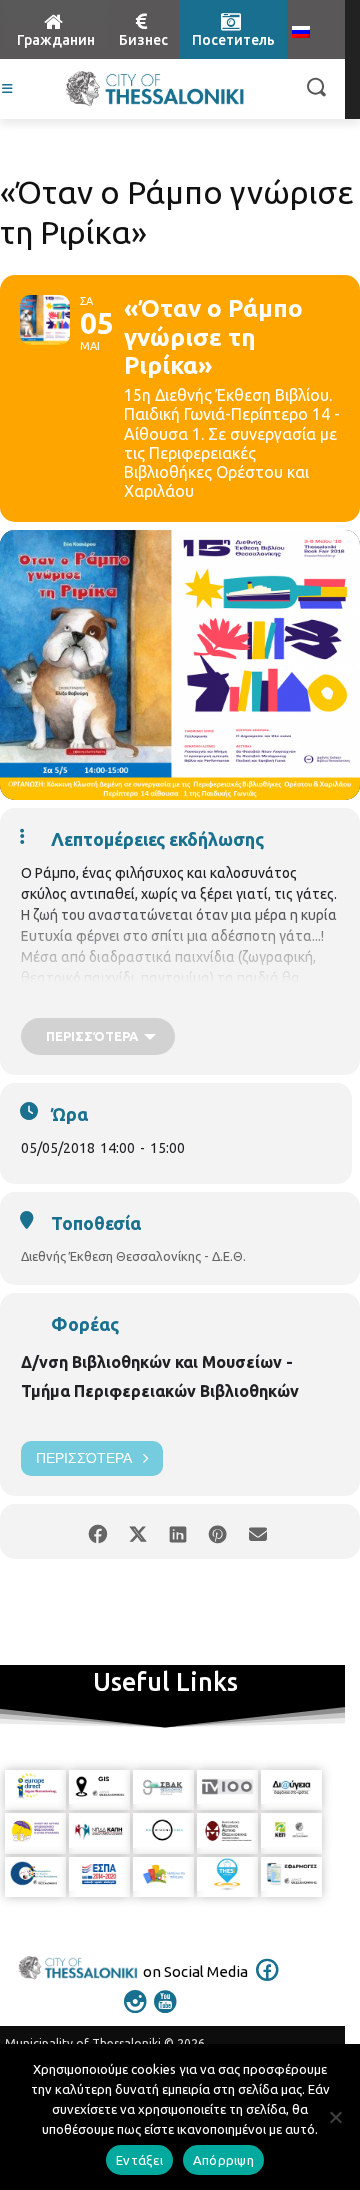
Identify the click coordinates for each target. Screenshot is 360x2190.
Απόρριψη (223, 2160)
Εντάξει (139, 2160)
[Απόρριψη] (335, 2117)
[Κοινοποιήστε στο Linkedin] (177, 1531)
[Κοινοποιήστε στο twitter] (137, 1531)
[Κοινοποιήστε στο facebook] (97, 1531)
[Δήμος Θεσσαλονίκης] (155, 89)
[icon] (268, 1983)
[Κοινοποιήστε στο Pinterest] (217, 1531)
